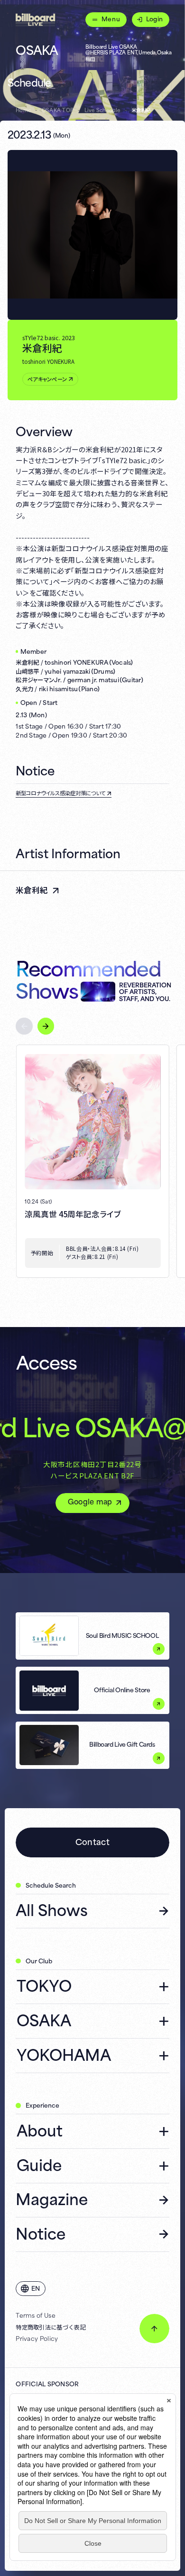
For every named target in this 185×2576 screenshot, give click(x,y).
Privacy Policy (37, 2338)
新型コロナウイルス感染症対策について (60, 793)
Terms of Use (36, 2315)
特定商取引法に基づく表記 (51, 2327)
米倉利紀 (32, 890)
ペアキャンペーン (47, 379)
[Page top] (154, 2329)
